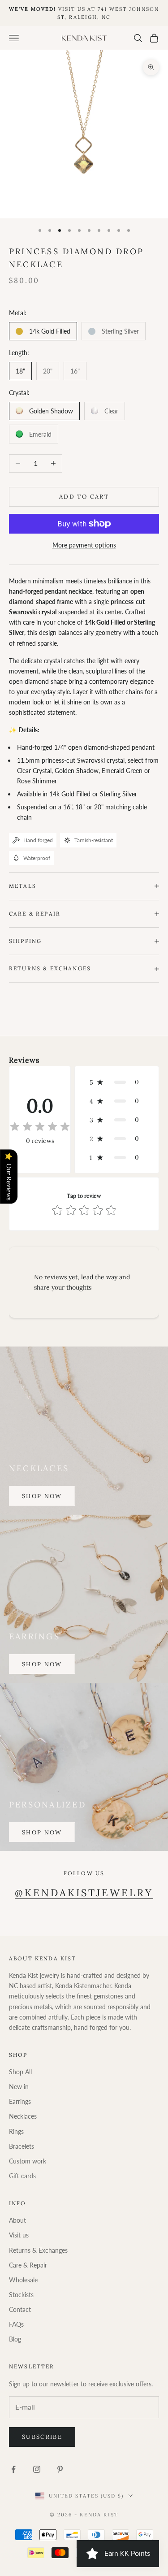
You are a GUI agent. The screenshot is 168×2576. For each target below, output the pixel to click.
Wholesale (23, 2280)
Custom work (28, 2161)
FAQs (16, 2324)
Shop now (42, 1496)
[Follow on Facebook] (13, 2469)
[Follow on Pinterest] (60, 2469)
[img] (40, 1127)
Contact (20, 2309)
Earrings (20, 2101)
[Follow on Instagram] (37, 2469)
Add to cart (84, 497)
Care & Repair (28, 2265)
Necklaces (23, 2116)
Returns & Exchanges (38, 2250)
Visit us (19, 2235)
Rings (16, 2131)
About (17, 2220)
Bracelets (22, 2146)
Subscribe (42, 2437)
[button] (117, 1082)
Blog (15, 2339)
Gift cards (22, 2176)
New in (19, 2087)
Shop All (20, 2072)
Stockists (21, 2295)
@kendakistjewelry (84, 1893)
